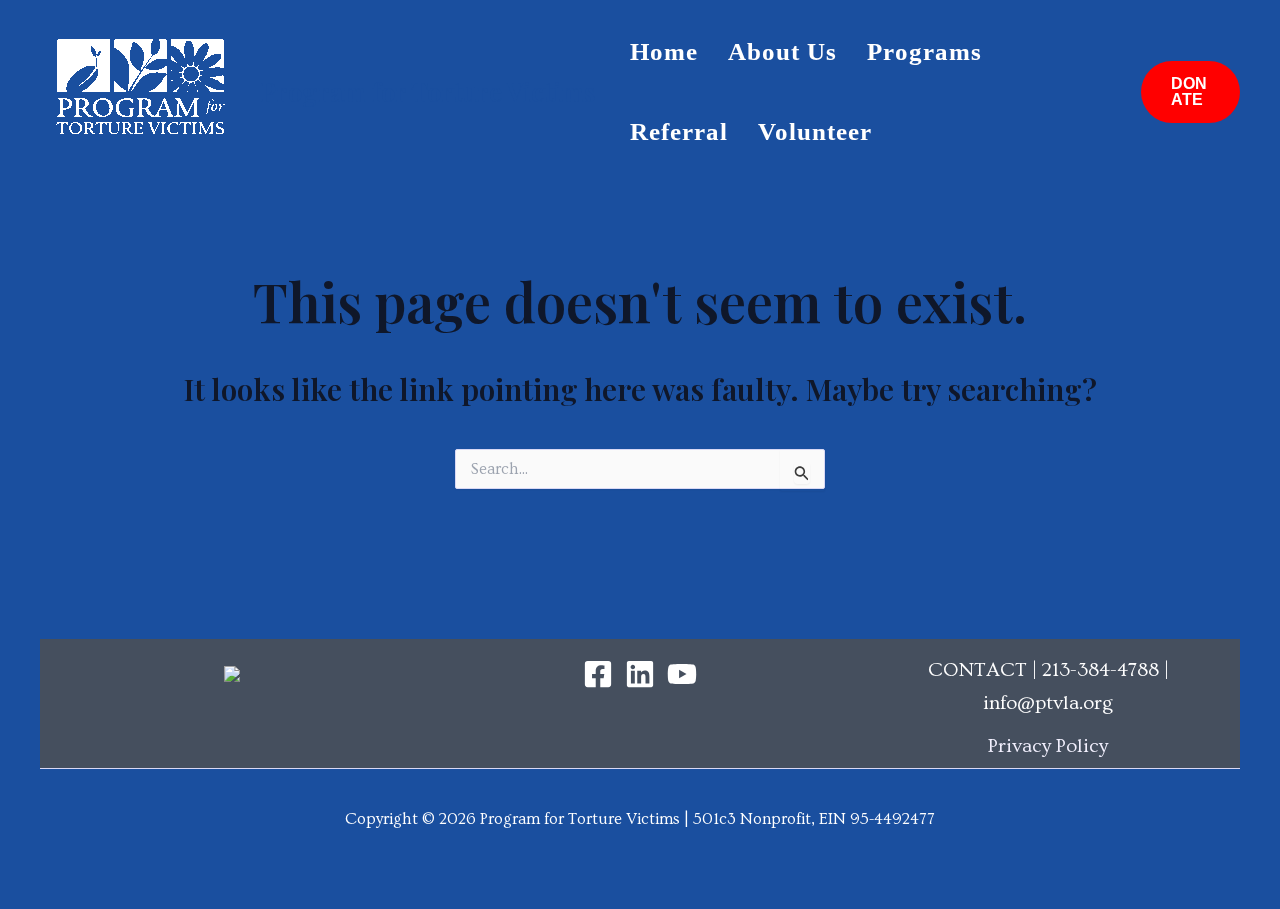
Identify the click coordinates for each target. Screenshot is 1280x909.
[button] (1190, 92)
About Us (782, 51)
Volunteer (815, 131)
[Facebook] (598, 674)
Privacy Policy (1048, 746)
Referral (679, 131)
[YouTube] (682, 674)
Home (664, 51)
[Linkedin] (640, 674)
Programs (924, 51)
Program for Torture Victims (427, 91)
